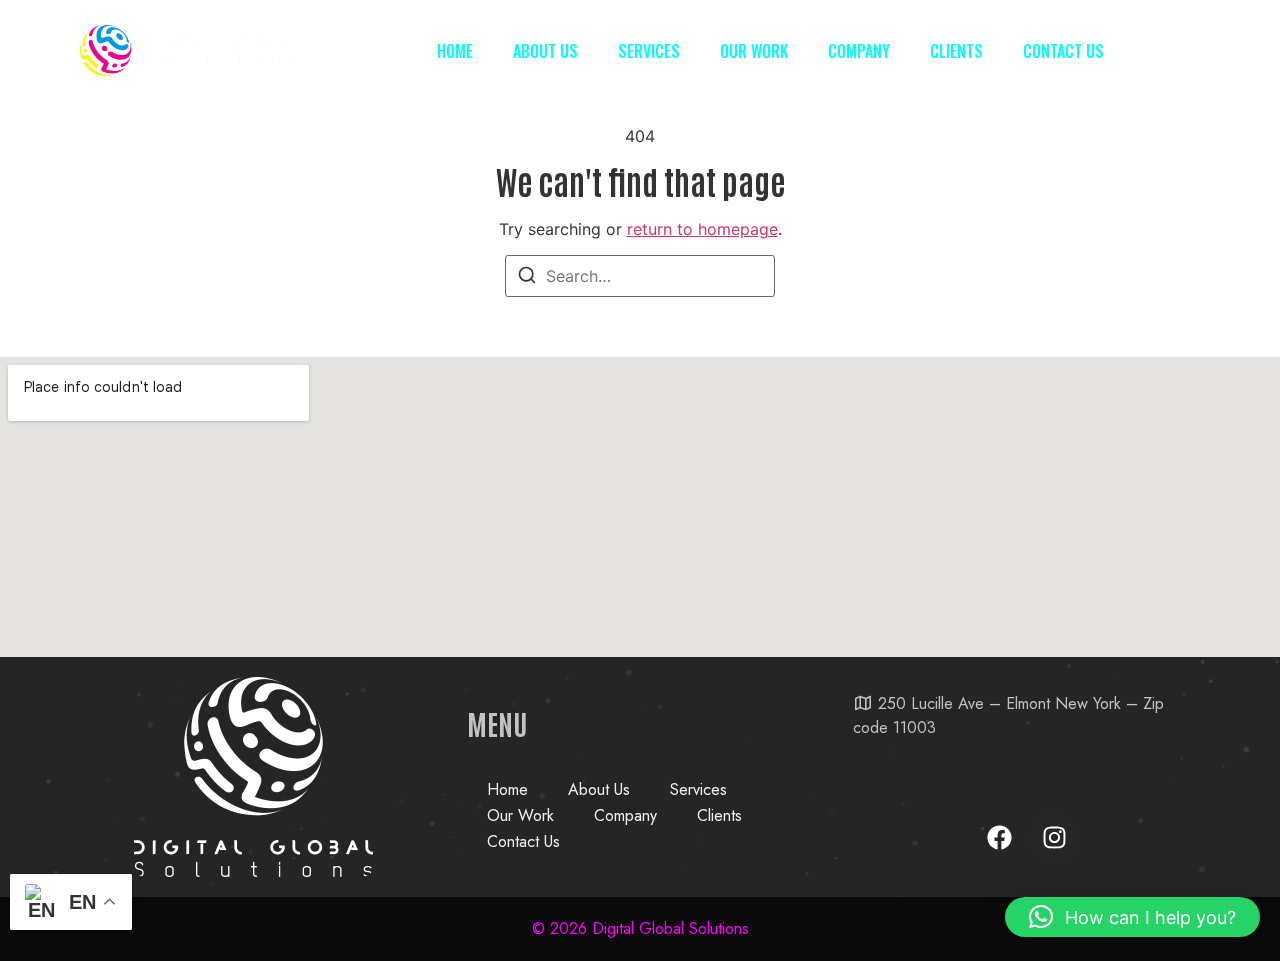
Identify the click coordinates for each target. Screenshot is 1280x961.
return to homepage (702, 229)
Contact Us (1063, 51)
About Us (545, 51)
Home (455, 51)
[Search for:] (640, 276)
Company (859, 51)
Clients (956, 51)
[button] (1132, 917)
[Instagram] (1054, 837)
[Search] (527, 278)
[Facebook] (999, 837)
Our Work (754, 51)
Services (649, 51)
